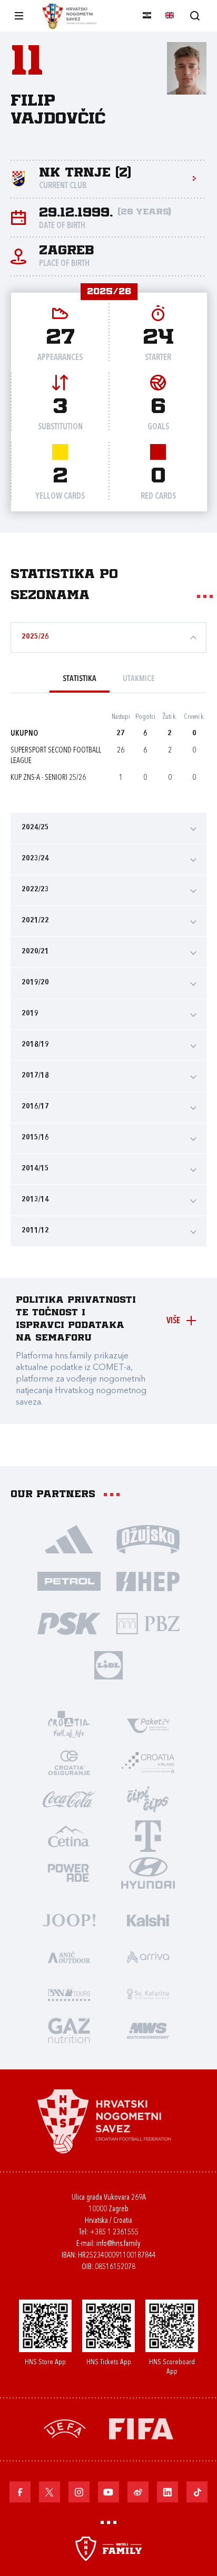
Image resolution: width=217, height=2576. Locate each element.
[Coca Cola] (69, 1799)
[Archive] (195, 16)
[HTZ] (69, 1725)
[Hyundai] (148, 1872)
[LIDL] (108, 1665)
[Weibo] (138, 2492)
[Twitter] (50, 2492)
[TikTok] (197, 2492)
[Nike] (69, 1539)
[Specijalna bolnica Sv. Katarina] (148, 1993)
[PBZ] (148, 1623)
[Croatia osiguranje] (69, 1762)
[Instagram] (79, 2492)
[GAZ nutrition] (69, 2030)
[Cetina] (69, 1836)
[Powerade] (69, 1872)
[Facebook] (20, 2492)
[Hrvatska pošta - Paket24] (148, 1725)
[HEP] (148, 1581)
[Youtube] (108, 2492)
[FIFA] (141, 2428)
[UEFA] (65, 2428)
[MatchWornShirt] (148, 2030)
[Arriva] (148, 1956)
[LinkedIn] (167, 2492)
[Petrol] (69, 1581)
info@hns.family (119, 2244)
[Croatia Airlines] (148, 1762)
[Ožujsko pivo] (148, 1539)
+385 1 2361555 (114, 2233)
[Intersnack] (148, 1799)
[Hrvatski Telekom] (148, 1836)
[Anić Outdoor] (69, 1956)
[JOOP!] (69, 1920)
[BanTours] (69, 1993)
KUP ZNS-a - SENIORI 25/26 (48, 778)
